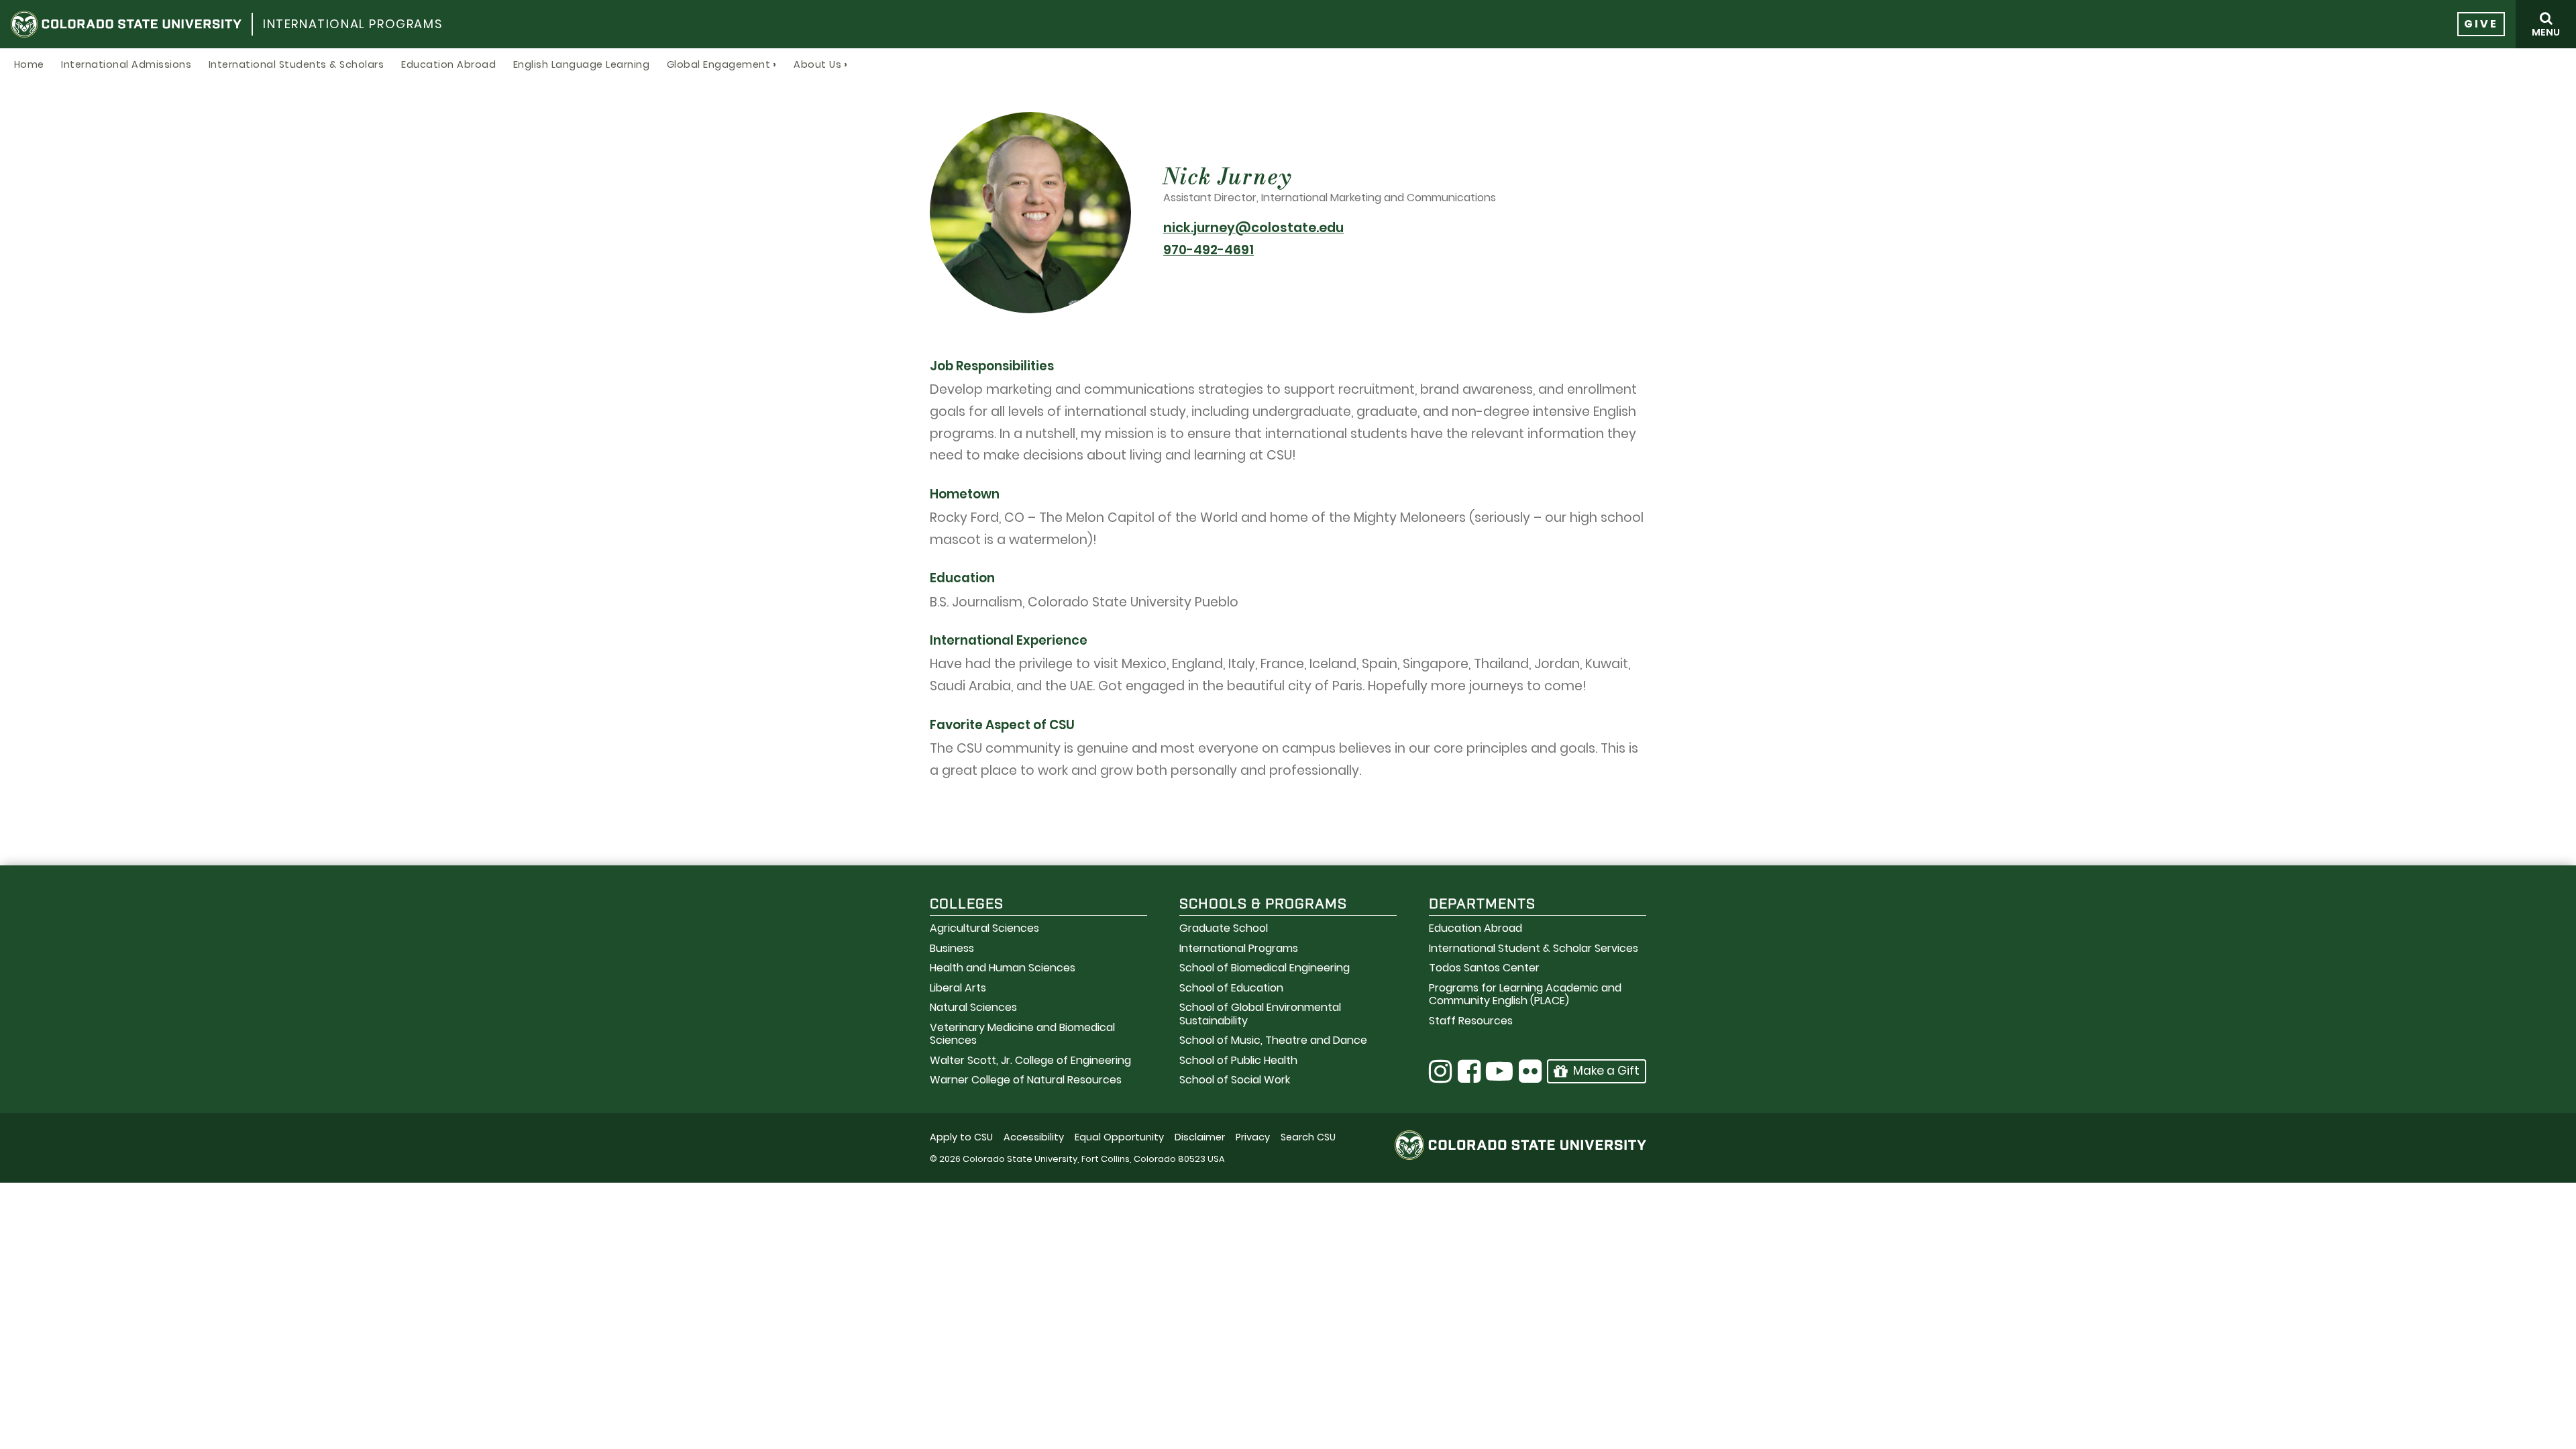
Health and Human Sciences (1003, 968)
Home (29, 64)
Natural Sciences (973, 1007)
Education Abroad (448, 64)
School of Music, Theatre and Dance (1273, 1040)
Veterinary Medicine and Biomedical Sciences (1022, 1034)
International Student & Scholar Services (1534, 948)
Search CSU (1308, 1137)
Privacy (1253, 1137)
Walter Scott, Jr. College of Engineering (1030, 1060)
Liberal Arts (958, 988)
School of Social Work (1235, 1080)
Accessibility (1034, 1137)
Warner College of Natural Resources (1026, 1080)
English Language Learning (582, 64)
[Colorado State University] (126, 24)
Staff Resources (1471, 1021)
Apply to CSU (961, 1137)
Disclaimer (1200, 1137)
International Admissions (126, 64)
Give (2481, 24)
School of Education (1231, 988)
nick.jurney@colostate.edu (1253, 228)
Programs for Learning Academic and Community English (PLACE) (1525, 994)
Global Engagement (719, 64)
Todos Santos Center (1484, 968)
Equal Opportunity (1119, 1137)
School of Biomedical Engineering (1265, 968)
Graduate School (1224, 928)
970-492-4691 (1209, 250)
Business (952, 948)
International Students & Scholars (297, 64)
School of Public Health (1238, 1060)
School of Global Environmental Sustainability (1260, 1014)
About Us (817, 64)
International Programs (353, 24)
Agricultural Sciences (984, 928)
